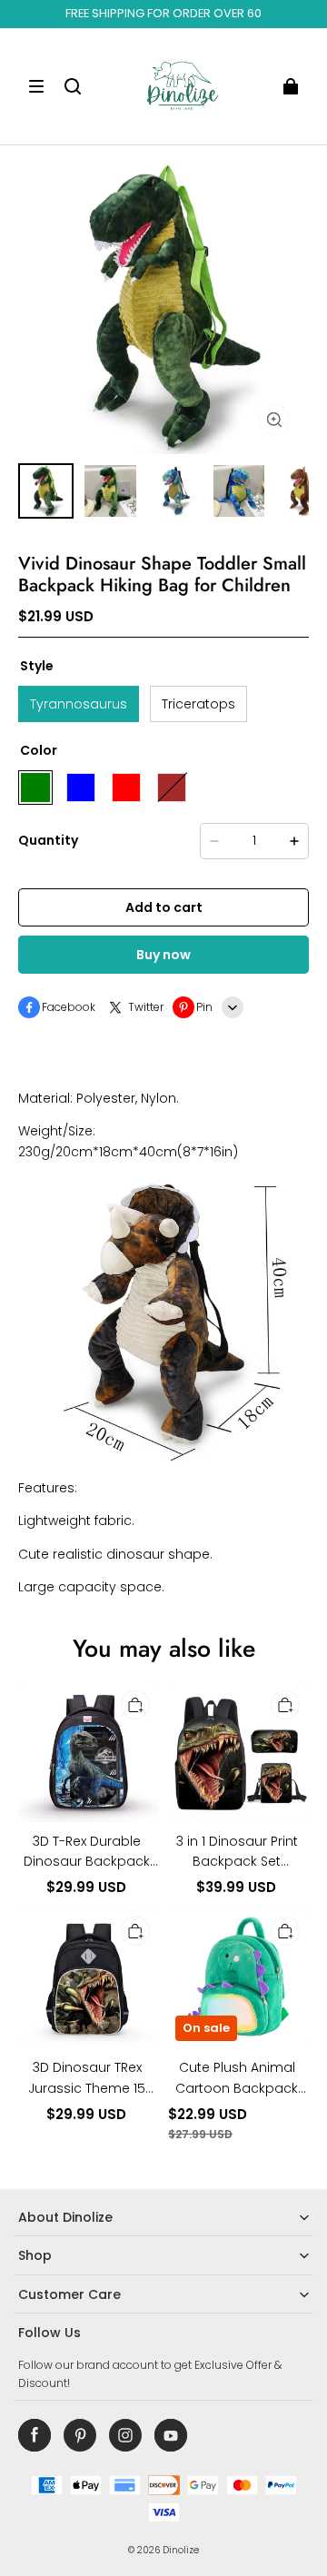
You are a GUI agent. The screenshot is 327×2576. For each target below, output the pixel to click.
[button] (36, 86)
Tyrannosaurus (79, 704)
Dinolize (181, 2550)
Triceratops (198, 704)
